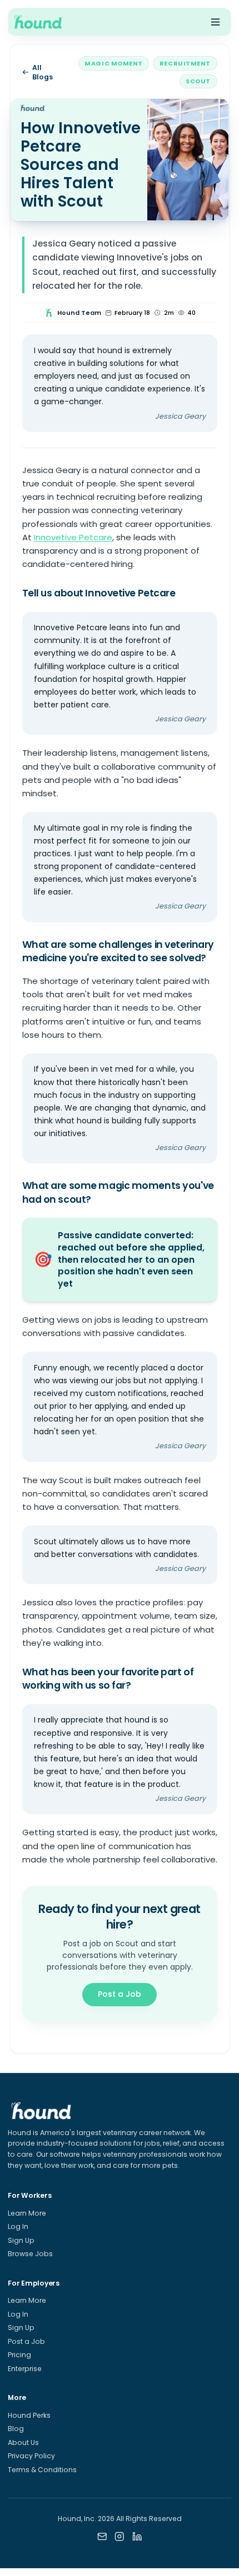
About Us (23, 2442)
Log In (18, 2226)
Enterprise (25, 2369)
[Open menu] (215, 22)
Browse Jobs (30, 2254)
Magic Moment (114, 63)
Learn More (27, 2213)
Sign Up (21, 2240)
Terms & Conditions (42, 2470)
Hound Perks (29, 2415)
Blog (16, 2429)
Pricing (19, 2355)
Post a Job (120, 1994)
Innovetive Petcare (73, 537)
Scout (198, 81)
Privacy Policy (31, 2456)
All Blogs (43, 72)
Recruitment (185, 63)
